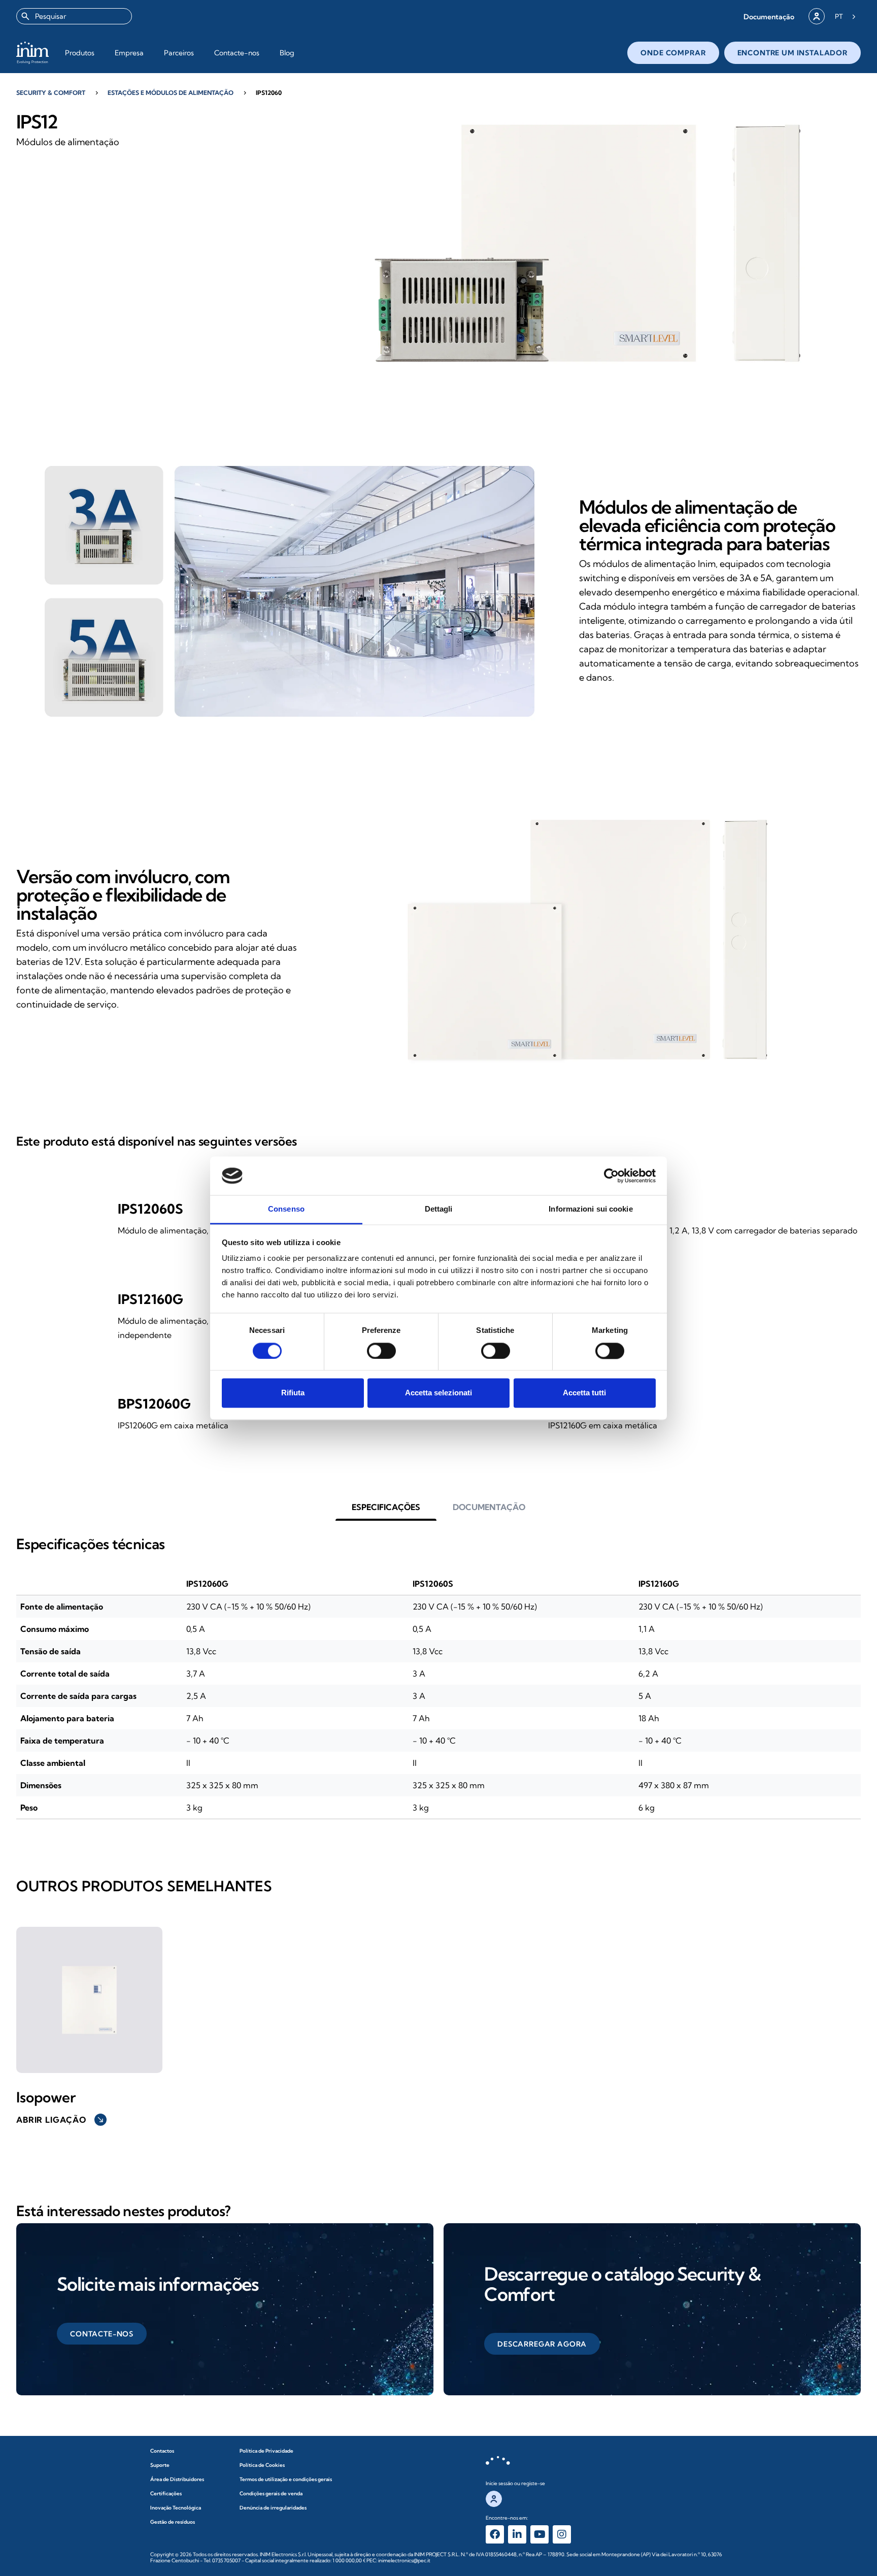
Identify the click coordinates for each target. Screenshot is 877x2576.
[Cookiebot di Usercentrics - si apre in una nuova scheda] (611, 1176)
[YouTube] (539, 2534)
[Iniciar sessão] (817, 16)
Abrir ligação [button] (60, 2120)
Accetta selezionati (438, 1393)
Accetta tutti (584, 1393)
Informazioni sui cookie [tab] (591, 1209)
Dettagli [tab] (439, 1209)
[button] (769, 16)
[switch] (381, 1351)
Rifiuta (293, 1393)
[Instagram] (562, 2534)
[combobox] (74, 16)
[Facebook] (495, 2534)
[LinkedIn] (517, 2534)
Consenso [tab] (286, 1209)
